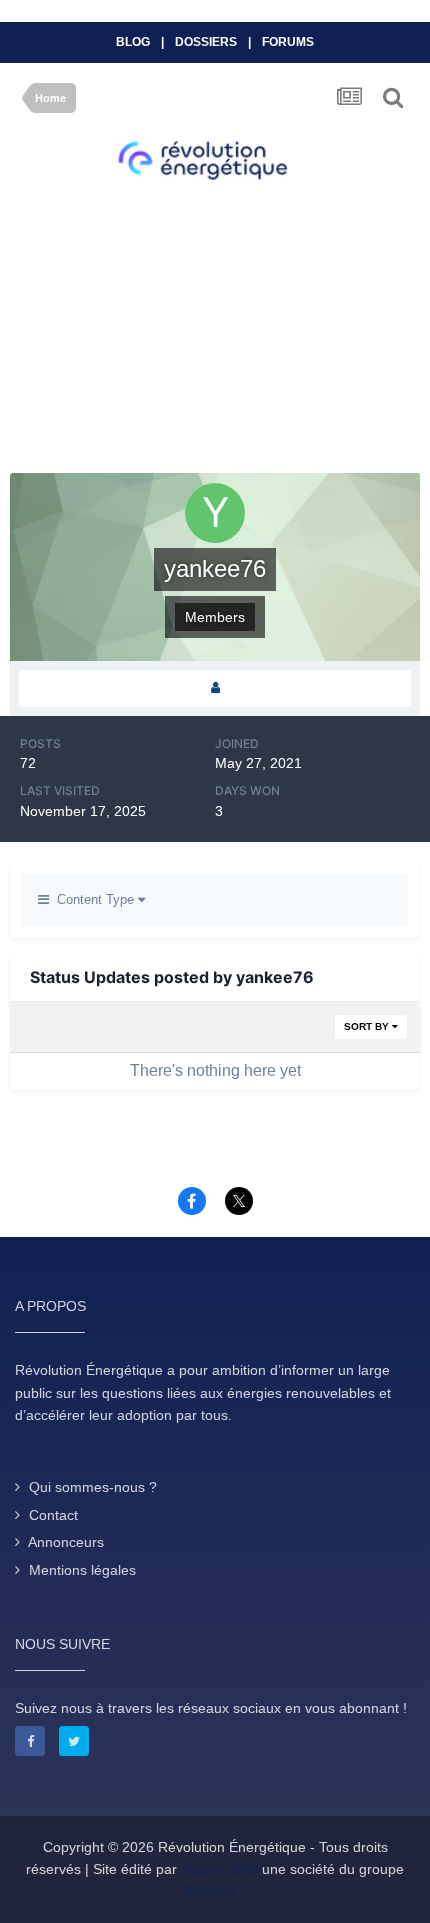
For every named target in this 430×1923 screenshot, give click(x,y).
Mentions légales (82, 1570)
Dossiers (206, 42)
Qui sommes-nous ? (93, 1487)
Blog (133, 42)
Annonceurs (66, 1542)
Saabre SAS (219, 1869)
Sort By (368, 1026)
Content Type (93, 899)
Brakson (210, 1891)
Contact (53, 1515)
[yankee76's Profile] (215, 688)
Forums (288, 42)
